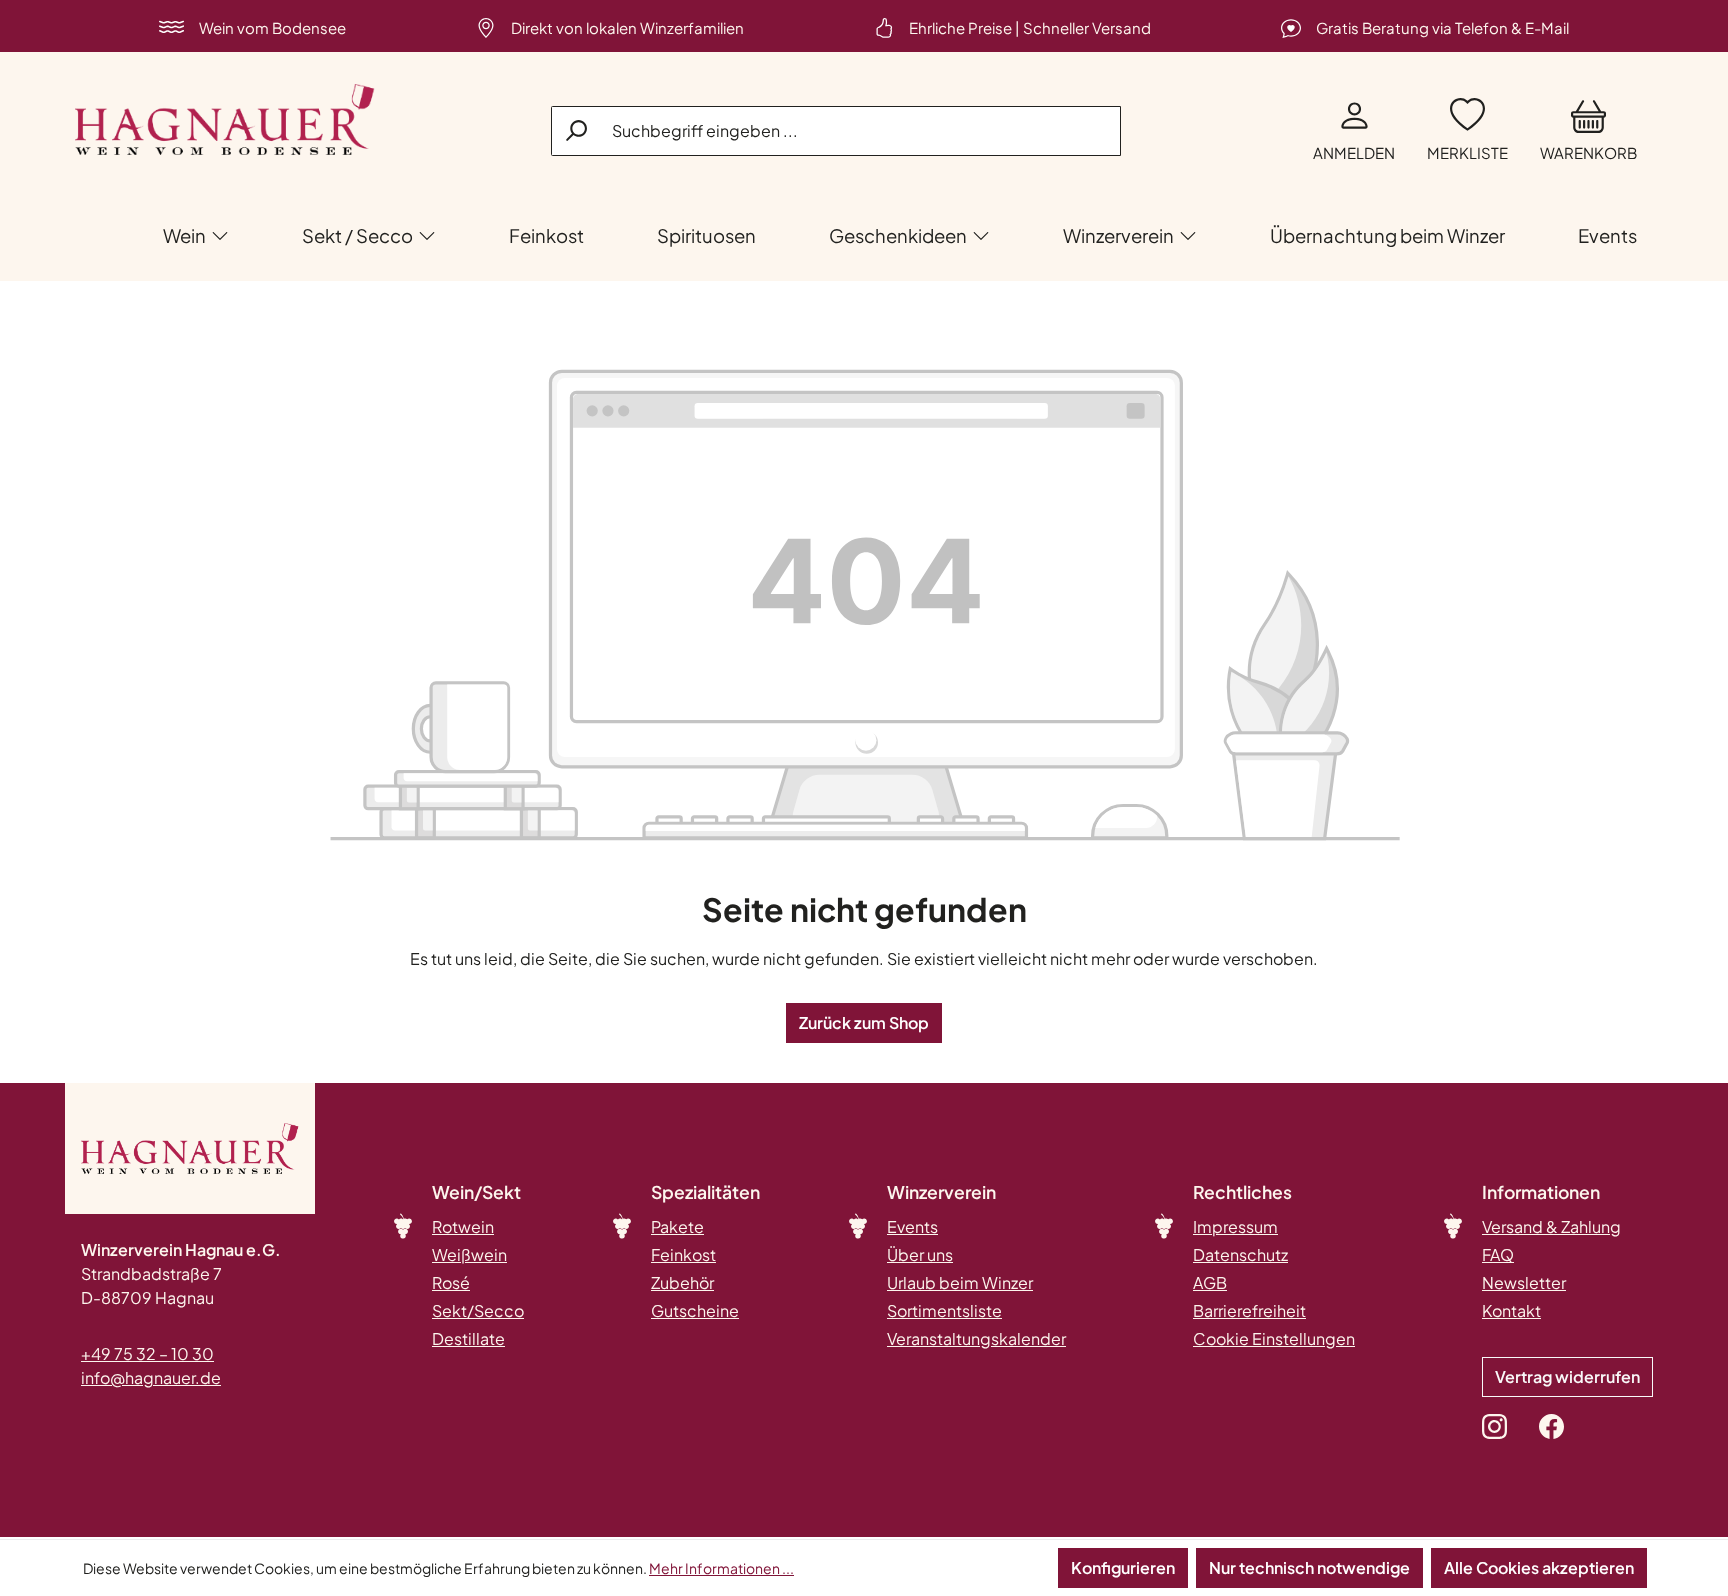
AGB (1210, 1282)
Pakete (677, 1226)
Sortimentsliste (944, 1310)
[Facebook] (1551, 1426)
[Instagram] (1494, 1426)
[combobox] (836, 131)
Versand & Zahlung (1551, 1226)
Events (912, 1226)
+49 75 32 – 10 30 (147, 1353)
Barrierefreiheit (1249, 1310)
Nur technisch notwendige (1309, 1567)
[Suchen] (578, 130)
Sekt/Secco (478, 1310)
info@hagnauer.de (151, 1377)
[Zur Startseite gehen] (225, 119)
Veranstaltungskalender (976, 1338)
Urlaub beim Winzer (960, 1282)
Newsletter (1524, 1282)
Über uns (920, 1254)
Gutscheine (695, 1310)
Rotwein (463, 1226)
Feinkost (683, 1254)
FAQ (1498, 1254)
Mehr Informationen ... (721, 1568)
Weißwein (469, 1254)
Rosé (451, 1282)
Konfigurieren (1123, 1567)
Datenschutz (1240, 1254)
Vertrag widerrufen (1567, 1376)
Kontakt (1511, 1310)
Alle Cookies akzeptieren (1539, 1567)
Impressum (1235, 1226)
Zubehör (682, 1282)
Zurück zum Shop (864, 1022)
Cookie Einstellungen (1274, 1338)
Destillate (468, 1338)
